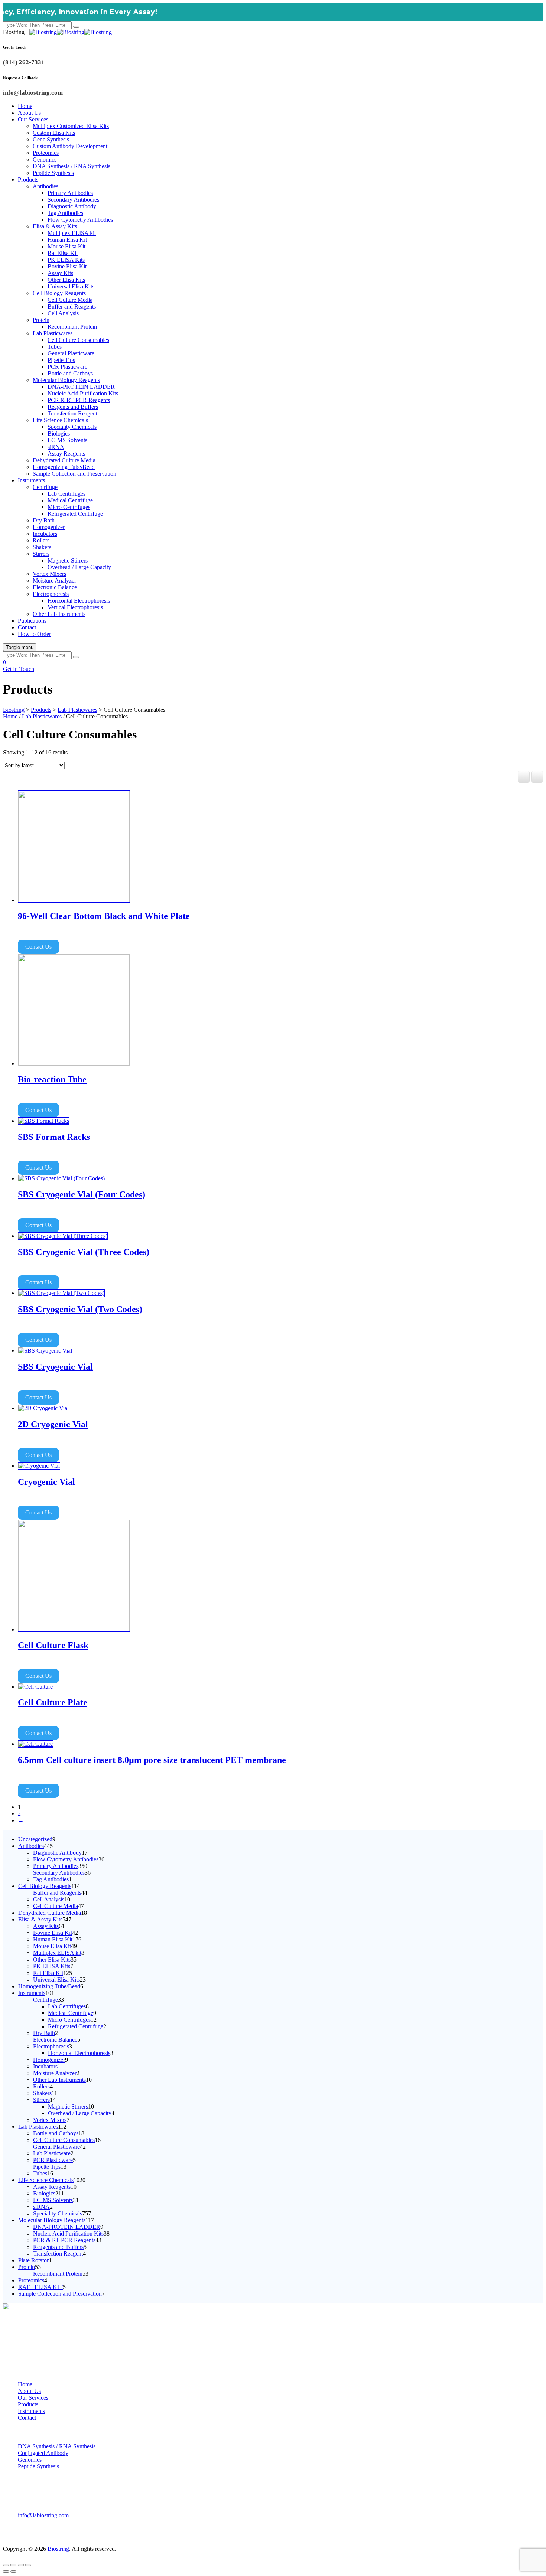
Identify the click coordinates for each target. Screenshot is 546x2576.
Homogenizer (49, 527)
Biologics (59, 433)
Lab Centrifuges (66, 494)
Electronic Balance (55, 587)
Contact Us (38, 947)
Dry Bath (44, 520)
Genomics (45, 159)
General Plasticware (71, 353)
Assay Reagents (66, 454)
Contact (27, 627)
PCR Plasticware (67, 367)
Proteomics (46, 153)
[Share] (21, 2565)
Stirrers (41, 554)
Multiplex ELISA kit (72, 233)
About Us (29, 113)
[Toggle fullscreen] (13, 2565)
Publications (32, 621)
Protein (41, 320)
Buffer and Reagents (72, 306)
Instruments (31, 480)
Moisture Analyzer (54, 581)
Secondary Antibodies (73, 200)
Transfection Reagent (72, 413)
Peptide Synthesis (53, 173)
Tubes (55, 347)
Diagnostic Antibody (72, 206)
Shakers (42, 547)
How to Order (34, 634)
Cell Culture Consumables (78, 340)
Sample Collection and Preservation (74, 474)
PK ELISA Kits (66, 260)
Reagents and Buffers (73, 407)
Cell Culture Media (70, 300)
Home (25, 106)
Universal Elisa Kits (71, 286)
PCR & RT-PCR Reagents (79, 400)
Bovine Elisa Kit (67, 266)
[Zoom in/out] (6, 2565)
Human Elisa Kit (67, 240)
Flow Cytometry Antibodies (80, 220)
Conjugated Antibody (43, 2453)
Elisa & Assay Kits (55, 226)
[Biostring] (71, 32)
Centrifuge (45, 487)
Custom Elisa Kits (54, 133)
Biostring (58, 2549)
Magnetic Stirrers (68, 560)
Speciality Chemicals (72, 427)
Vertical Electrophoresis (75, 607)
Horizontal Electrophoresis (79, 601)
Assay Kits (60, 273)
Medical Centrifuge (70, 500)
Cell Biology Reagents (59, 293)
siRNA (56, 447)
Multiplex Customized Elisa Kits (71, 126)
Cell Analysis (63, 313)
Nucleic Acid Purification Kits (83, 393)
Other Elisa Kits (66, 280)
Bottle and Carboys (70, 373)
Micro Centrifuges (69, 507)
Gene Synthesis (51, 139)
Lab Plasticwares (53, 333)
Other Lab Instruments (59, 614)
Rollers (41, 540)
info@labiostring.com (43, 2515)
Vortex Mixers (49, 574)
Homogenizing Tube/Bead (64, 467)
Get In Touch (19, 669)
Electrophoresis (51, 594)
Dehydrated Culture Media (64, 460)
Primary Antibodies (70, 193)
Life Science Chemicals (60, 420)
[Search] (76, 27)
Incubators (45, 534)
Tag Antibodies (65, 213)
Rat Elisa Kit (63, 253)
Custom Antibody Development (70, 146)
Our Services (33, 119)
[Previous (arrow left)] (6, 2572)
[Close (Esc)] (28, 2565)
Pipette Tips (61, 360)
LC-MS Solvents (67, 440)
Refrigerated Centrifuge (75, 514)
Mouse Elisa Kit (66, 246)
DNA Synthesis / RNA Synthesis (71, 166)
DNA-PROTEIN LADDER (81, 387)
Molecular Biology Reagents (66, 380)
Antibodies (45, 186)
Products (28, 180)
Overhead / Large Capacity (79, 567)
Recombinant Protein (72, 327)
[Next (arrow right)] (13, 2572)
